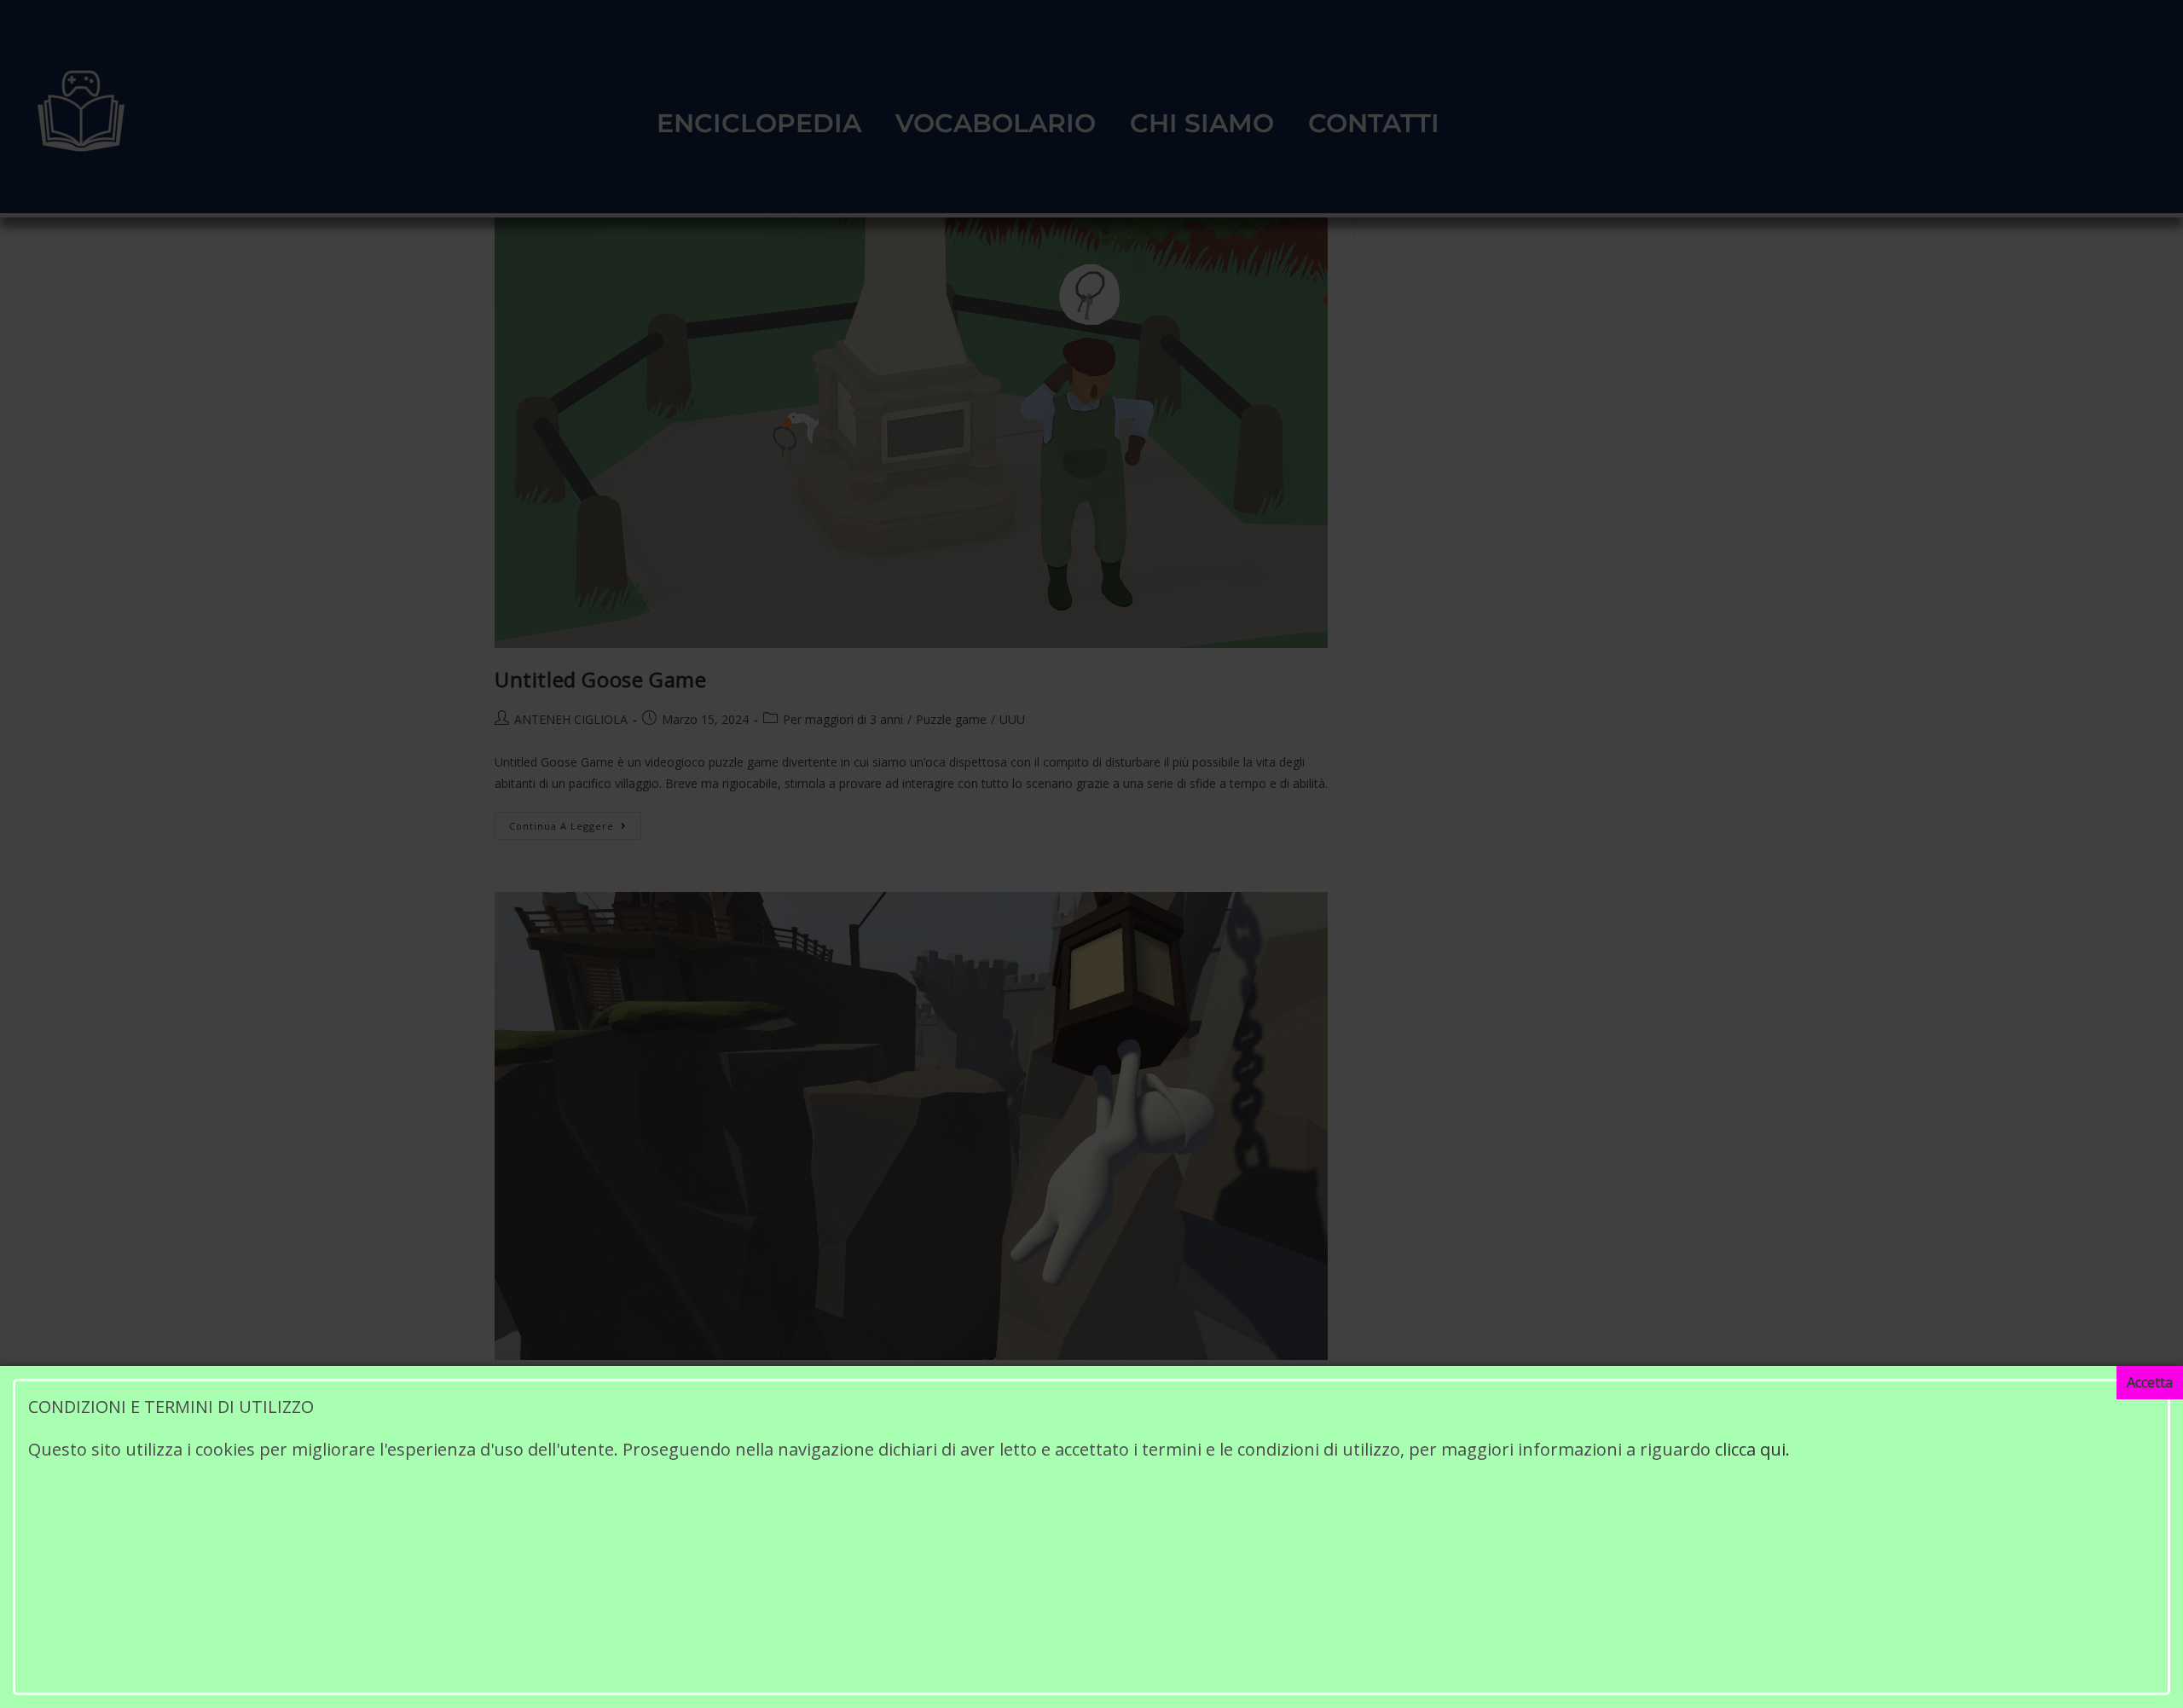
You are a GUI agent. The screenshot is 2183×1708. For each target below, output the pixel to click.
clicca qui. (1750, 1449)
